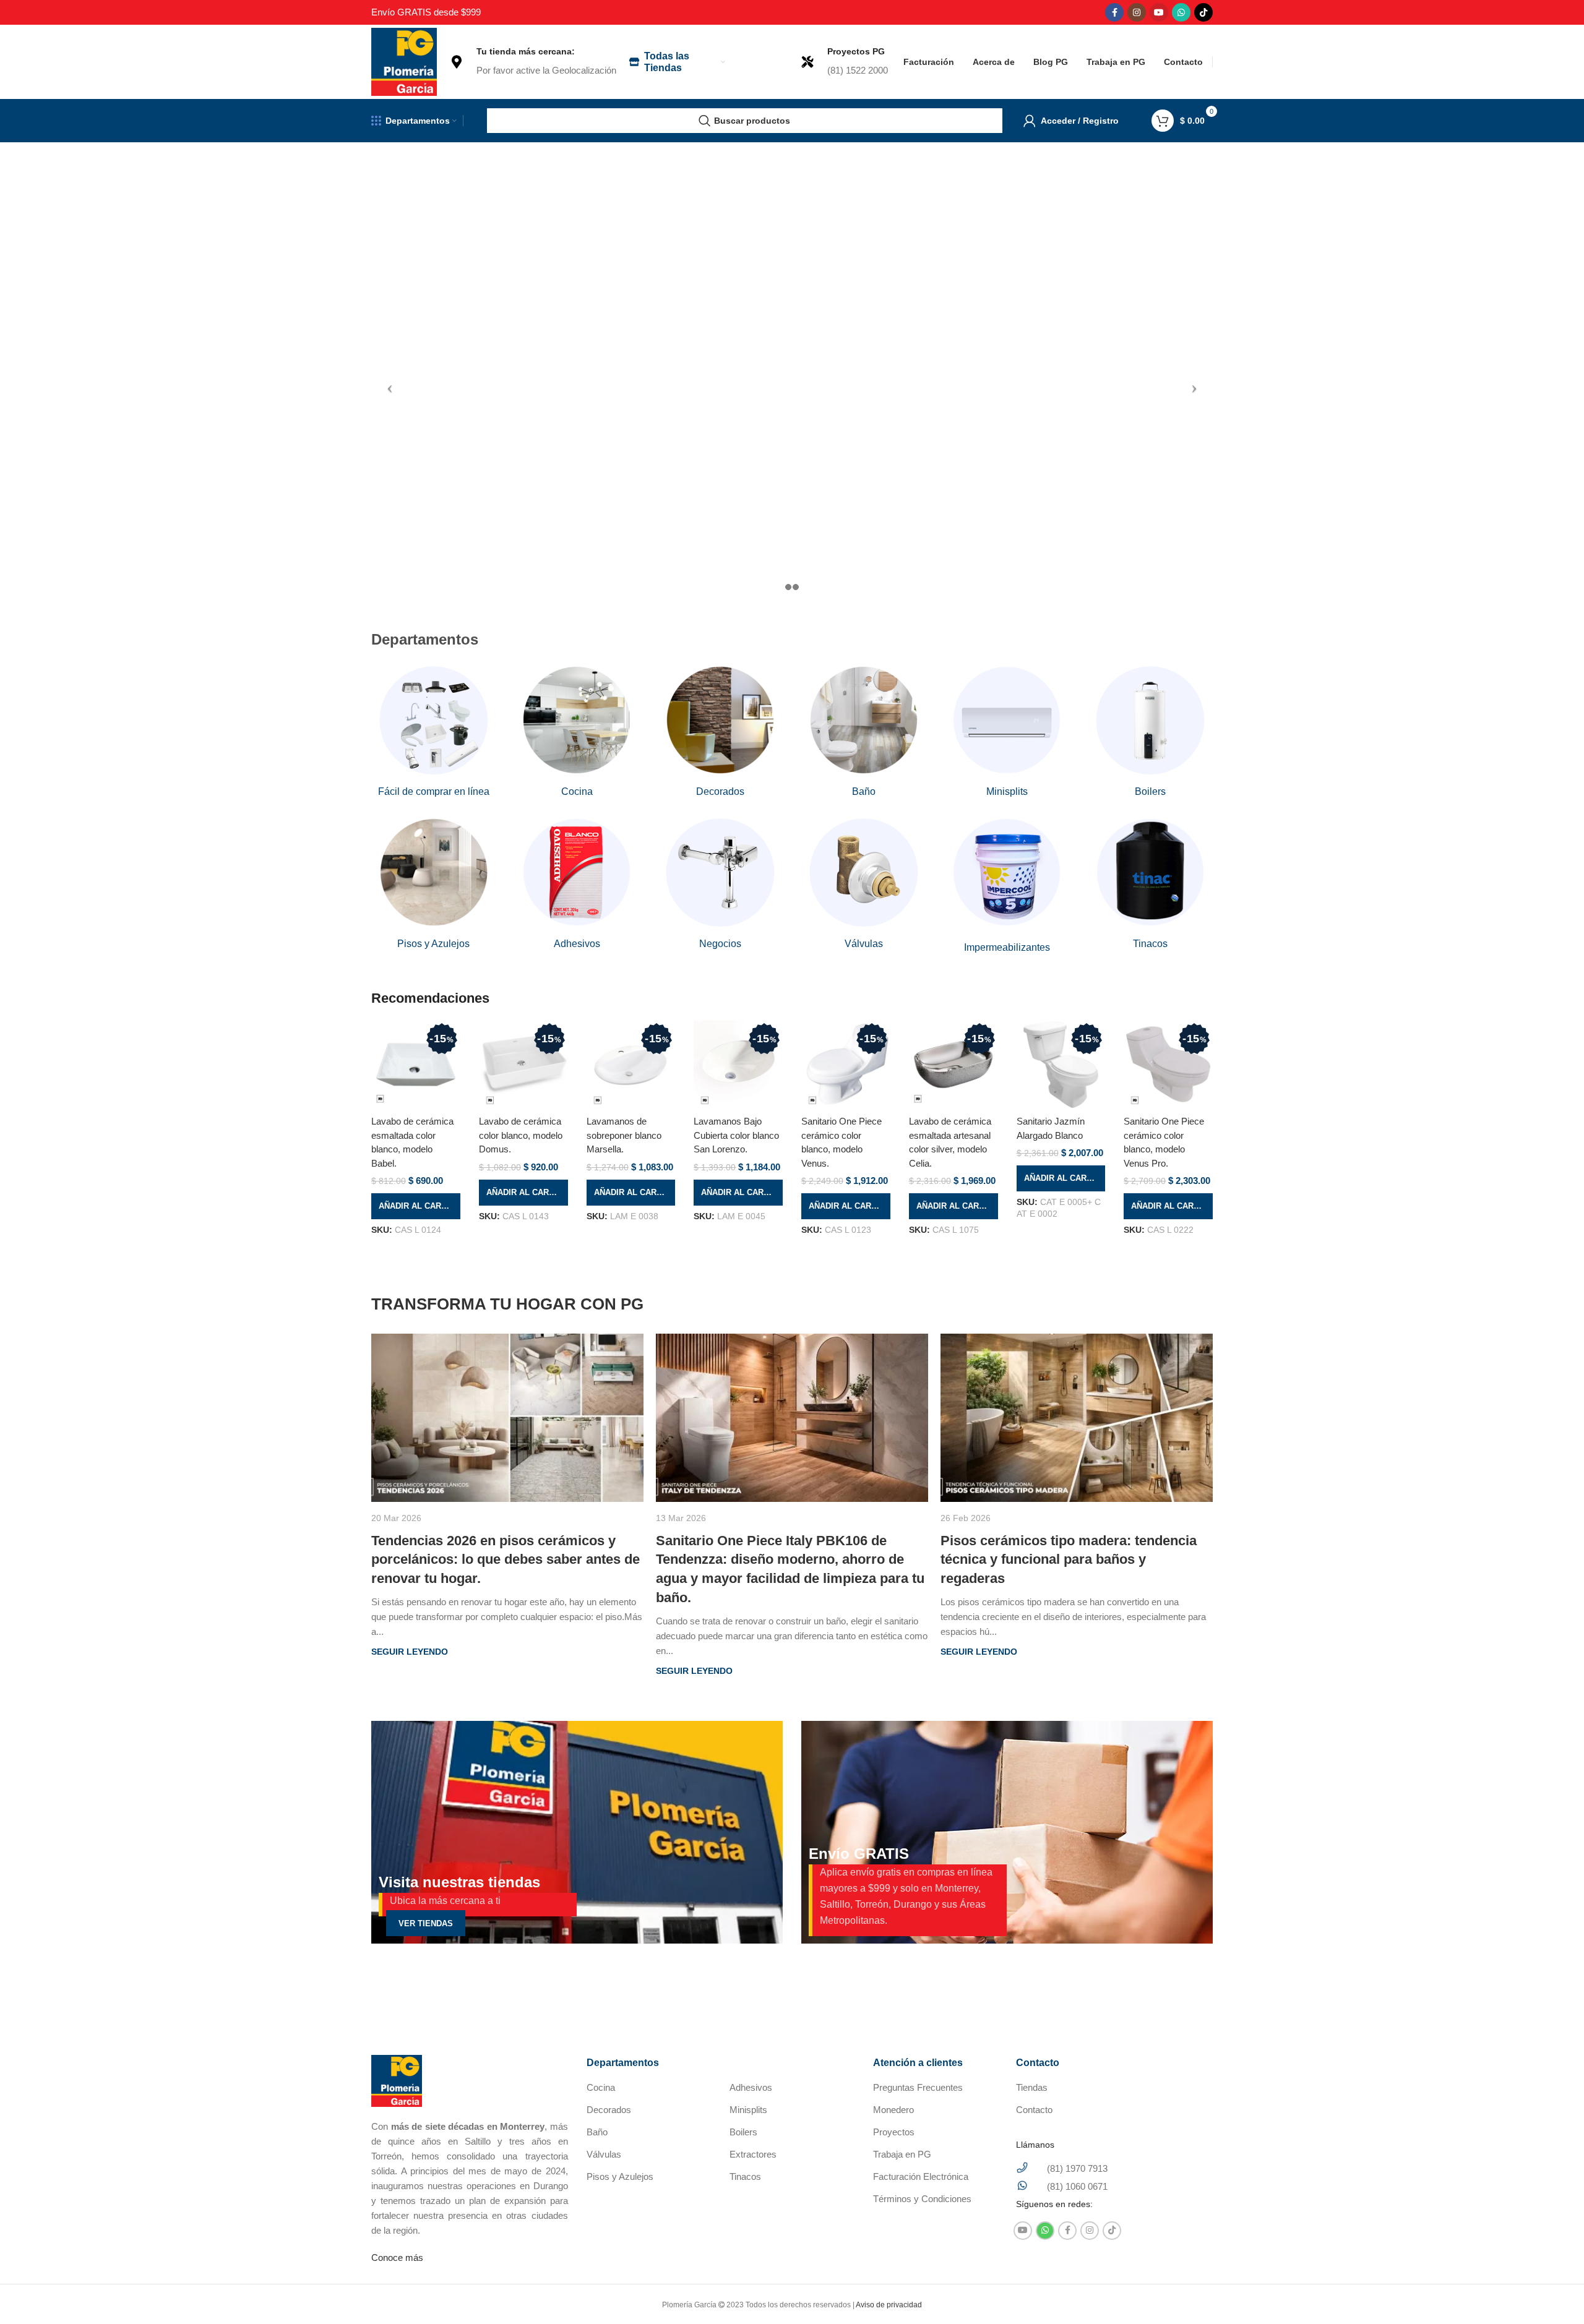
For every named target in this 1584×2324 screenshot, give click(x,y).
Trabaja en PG (902, 2154)
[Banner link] (577, 1832)
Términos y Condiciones (922, 2199)
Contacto (1034, 2110)
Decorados (609, 2110)
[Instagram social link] (1137, 12)
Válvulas (604, 2154)
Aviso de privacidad (889, 2305)
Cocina (601, 2087)
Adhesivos (751, 2087)
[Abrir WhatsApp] (1553, 2293)
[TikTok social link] (1203, 12)
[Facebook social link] (1114, 12)
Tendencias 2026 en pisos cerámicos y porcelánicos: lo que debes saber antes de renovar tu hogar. (506, 1560)
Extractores (753, 2154)
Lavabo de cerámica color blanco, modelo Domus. (521, 1135)
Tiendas (1032, 2087)
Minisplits (748, 2110)
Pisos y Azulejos (620, 2176)
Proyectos (894, 2132)
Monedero (893, 2110)
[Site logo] (404, 61)
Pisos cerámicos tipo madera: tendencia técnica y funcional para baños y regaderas (1069, 1560)
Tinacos (745, 2176)
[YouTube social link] (1159, 12)
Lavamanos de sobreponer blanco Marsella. (624, 1135)
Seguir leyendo (410, 1652)
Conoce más (397, 2258)
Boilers (743, 2132)
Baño (597, 2132)
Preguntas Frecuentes (918, 2087)
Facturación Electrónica (921, 2176)
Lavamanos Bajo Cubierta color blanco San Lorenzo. (736, 1135)
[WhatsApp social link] (1181, 12)
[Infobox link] (533, 62)
